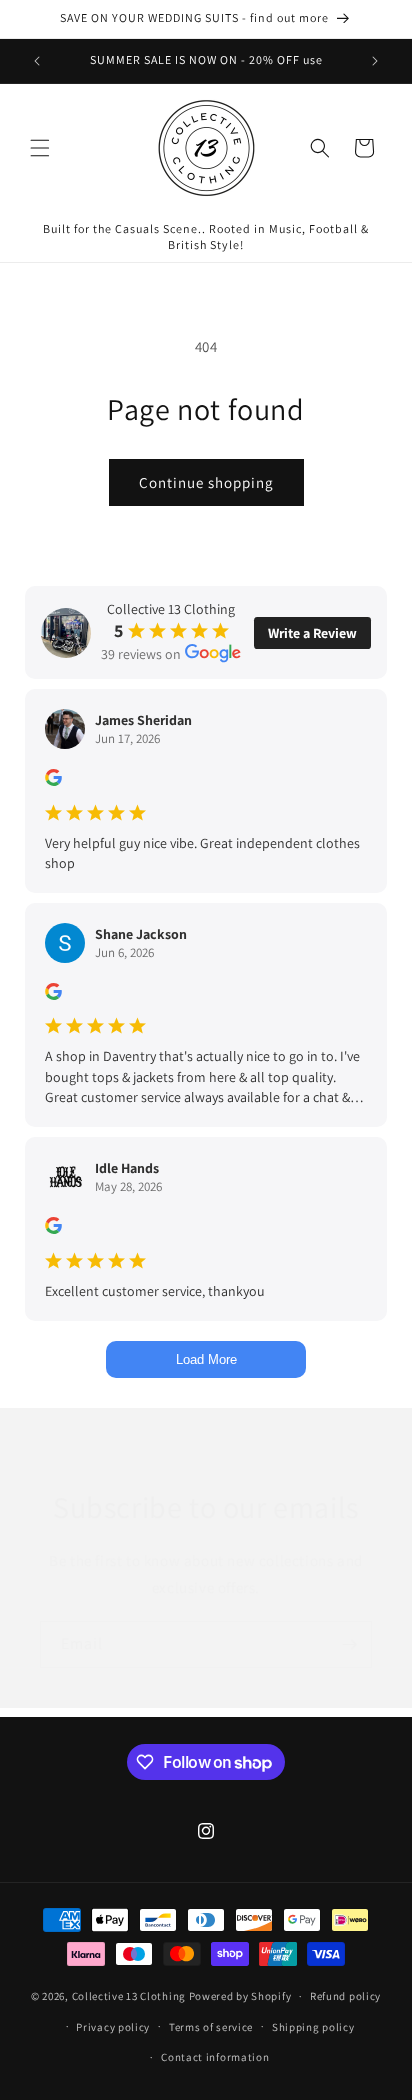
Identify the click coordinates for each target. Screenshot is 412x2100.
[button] (40, 148)
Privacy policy (113, 2027)
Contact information (215, 2057)
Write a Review (312, 633)
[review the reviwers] (53, 781)
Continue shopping (206, 482)
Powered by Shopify (240, 1996)
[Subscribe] (349, 1644)
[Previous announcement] (37, 61)
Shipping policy (313, 2027)
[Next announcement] (375, 61)
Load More (206, 1359)
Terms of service (211, 2027)
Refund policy (345, 1996)
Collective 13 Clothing (129, 1996)
